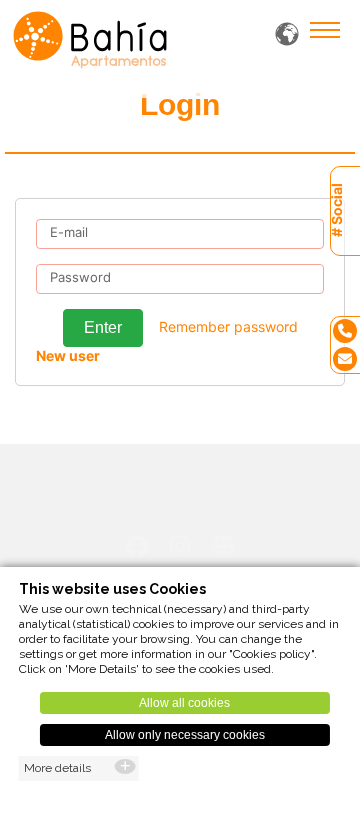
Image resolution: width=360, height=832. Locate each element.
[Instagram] (180, 546)
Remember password (228, 326)
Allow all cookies (184, 703)
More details (57, 768)
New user (68, 355)
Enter (103, 327)
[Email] (345, 358)
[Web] (223, 546)
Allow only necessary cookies (185, 735)
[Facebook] (137, 546)
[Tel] (345, 330)
